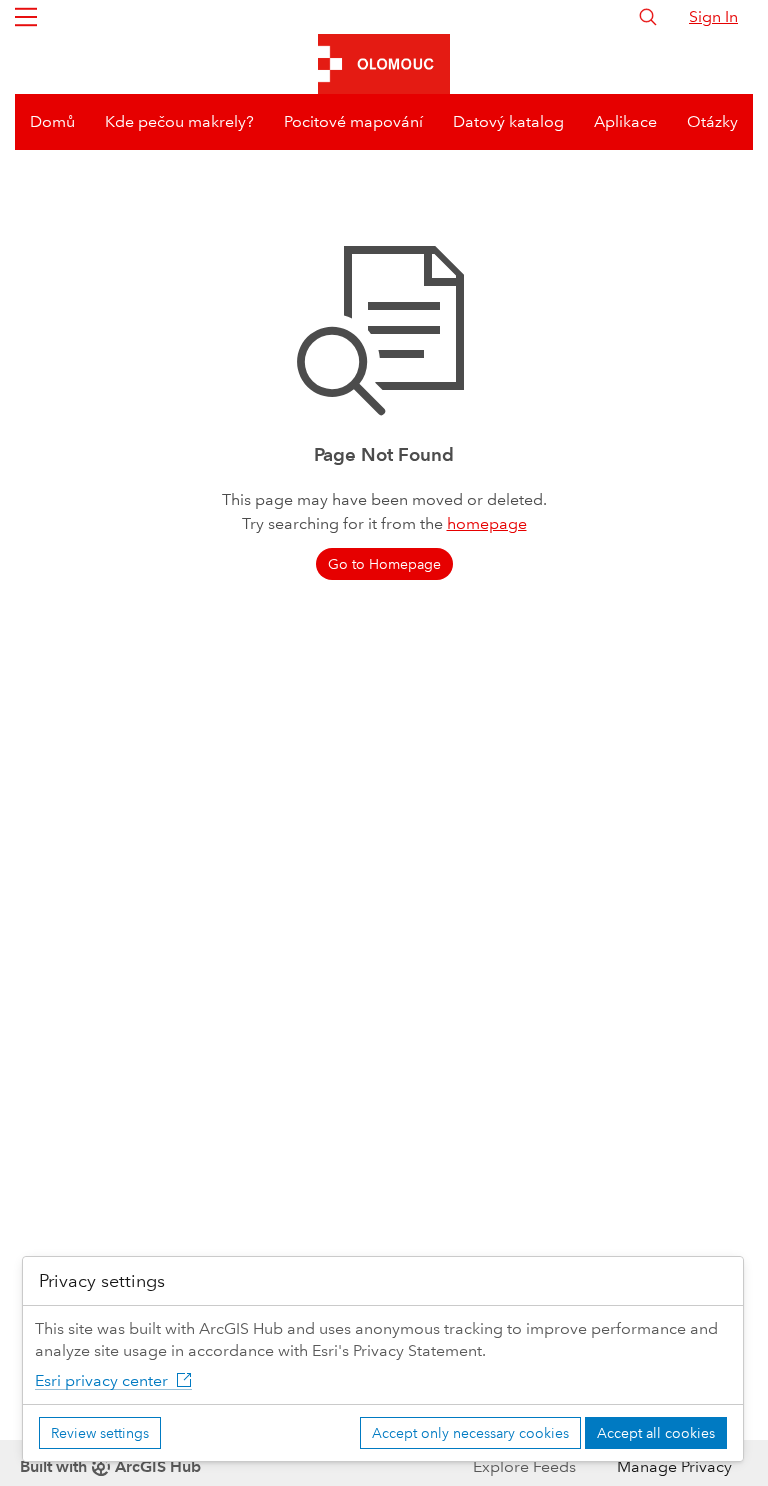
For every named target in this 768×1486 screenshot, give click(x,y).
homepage (487, 523)
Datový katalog (508, 121)
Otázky (712, 121)
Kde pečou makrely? (179, 121)
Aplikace (625, 121)
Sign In (713, 16)
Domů (52, 121)
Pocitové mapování (353, 121)
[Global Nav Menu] (26, 17)
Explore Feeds (524, 1466)
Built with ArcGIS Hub (110, 1466)
